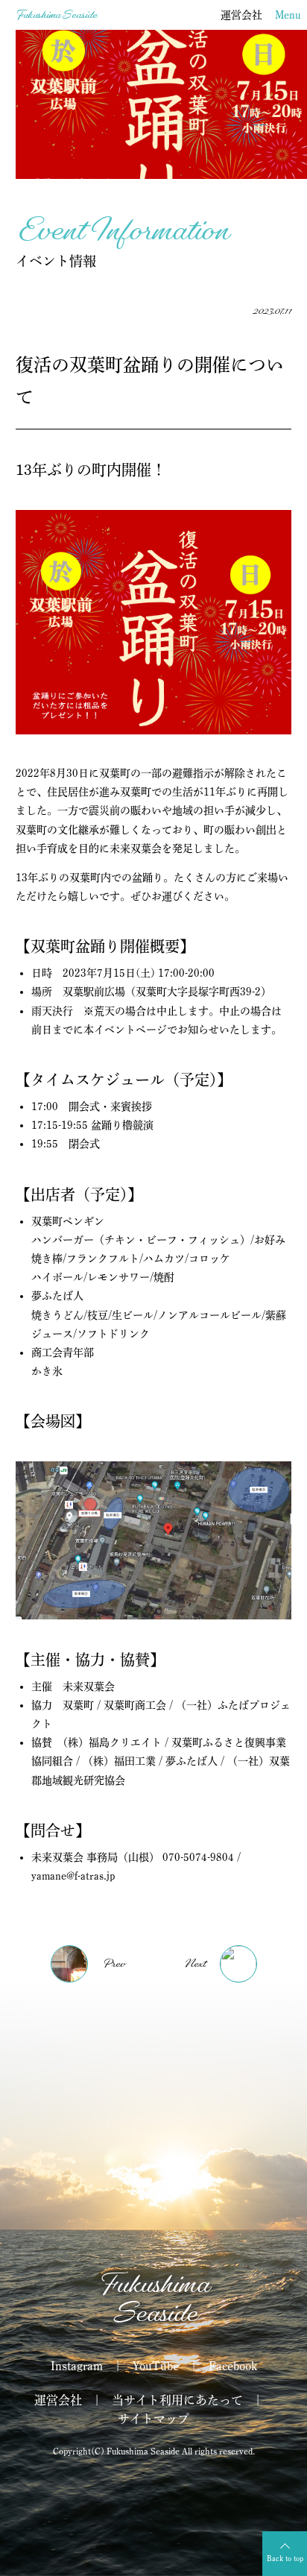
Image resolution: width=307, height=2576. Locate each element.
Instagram (77, 2366)
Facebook (233, 2366)
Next (194, 1964)
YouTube (156, 2366)
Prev (114, 1964)
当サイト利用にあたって (177, 2400)
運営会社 (241, 15)
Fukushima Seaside (56, 15)
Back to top (285, 2558)
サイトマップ (153, 2419)
